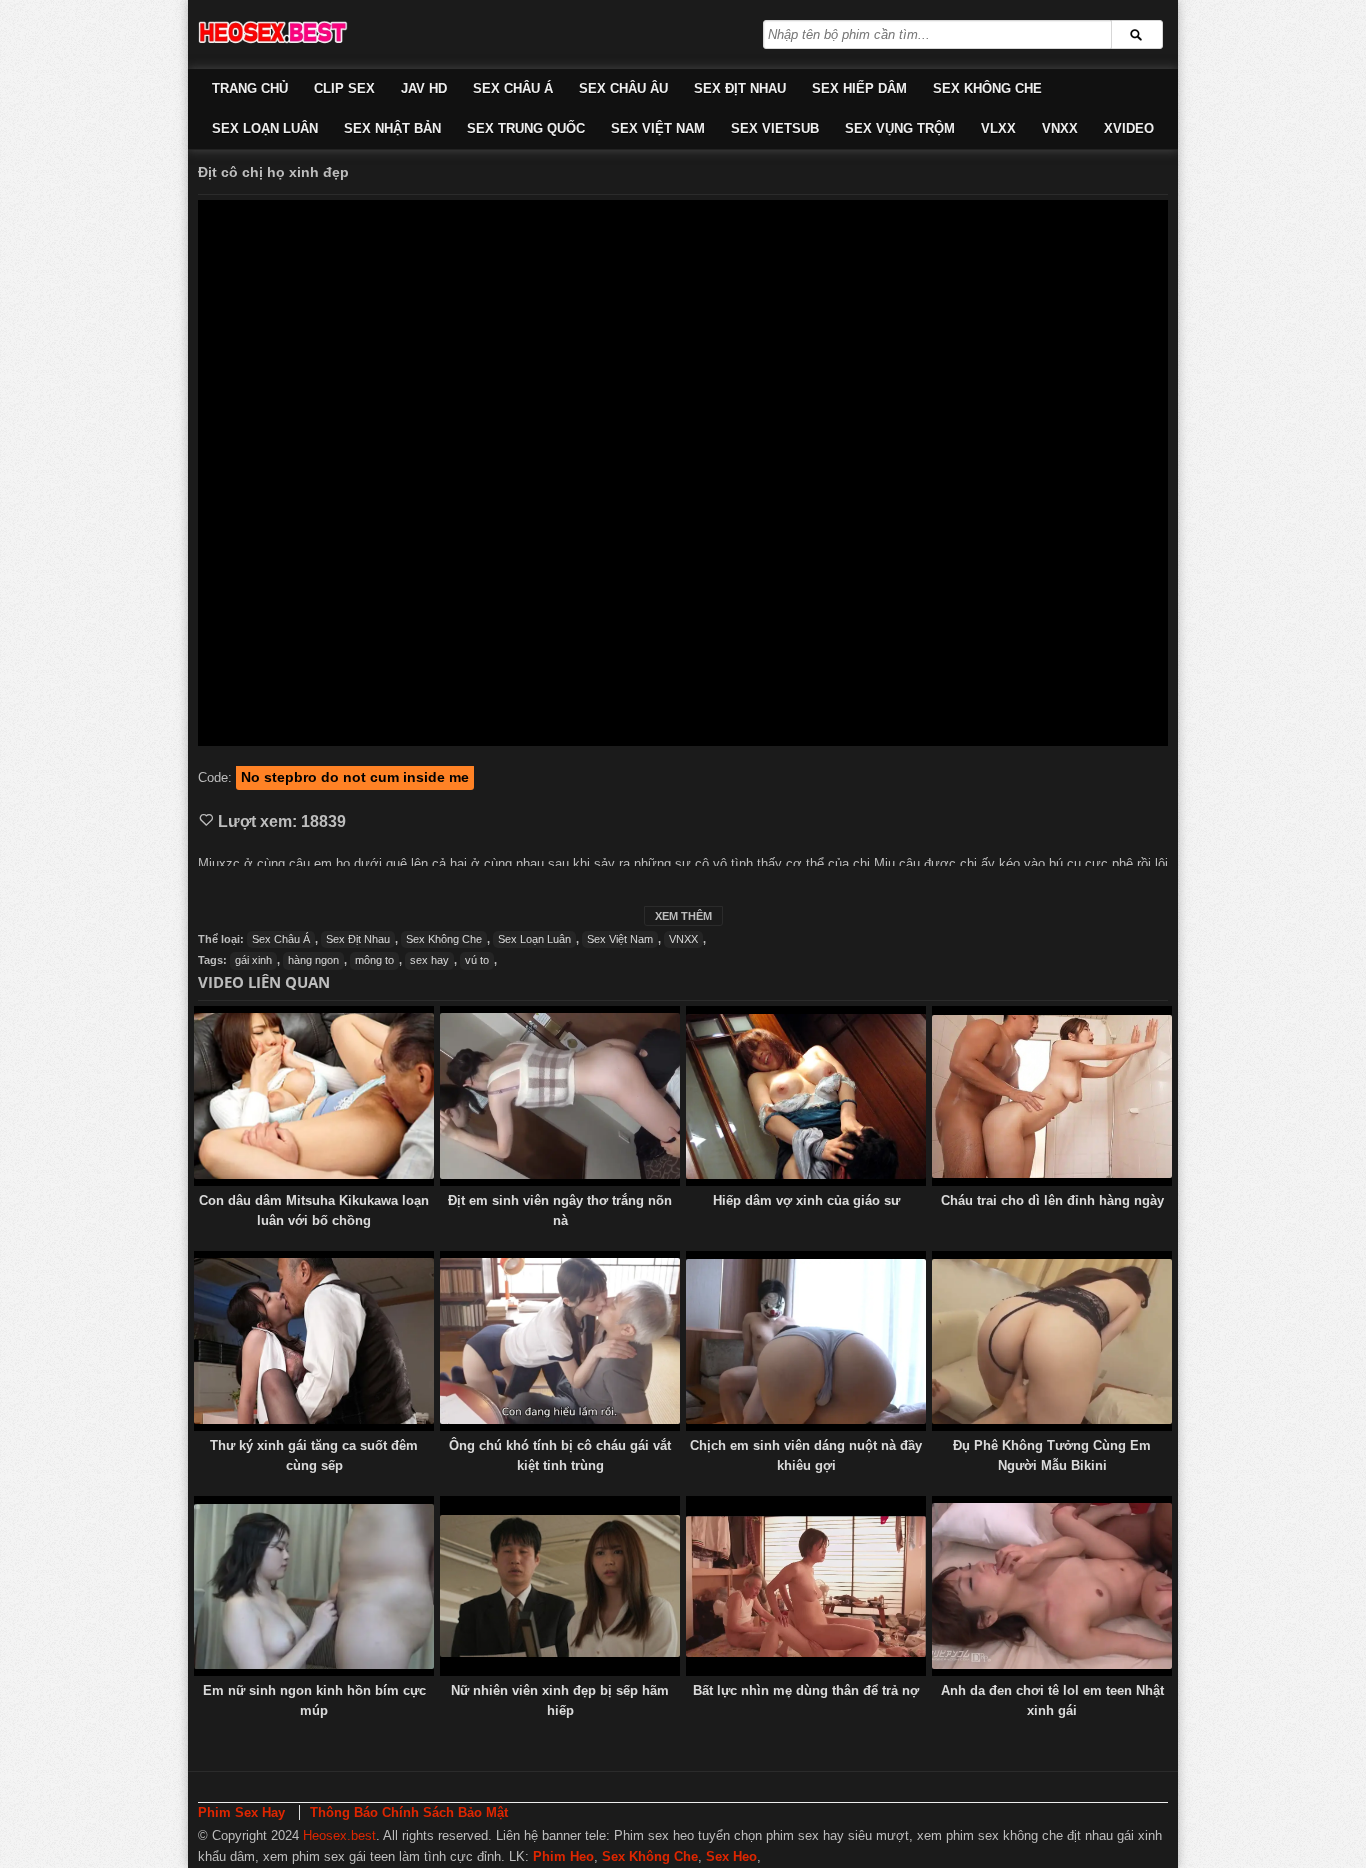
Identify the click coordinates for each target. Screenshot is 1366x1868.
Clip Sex (344, 88)
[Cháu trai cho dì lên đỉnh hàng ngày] (1052, 1096)
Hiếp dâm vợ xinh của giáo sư (806, 1200)
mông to (374, 960)
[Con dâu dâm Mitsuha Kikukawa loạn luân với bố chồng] (314, 1096)
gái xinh (253, 960)
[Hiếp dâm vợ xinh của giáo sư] (806, 1096)
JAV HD (424, 88)
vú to (477, 960)
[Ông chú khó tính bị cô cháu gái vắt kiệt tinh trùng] (560, 1341)
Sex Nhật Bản (392, 128)
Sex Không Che (987, 88)
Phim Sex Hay (241, 1812)
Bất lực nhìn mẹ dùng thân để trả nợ (806, 1690)
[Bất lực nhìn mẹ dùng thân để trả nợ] (806, 1586)
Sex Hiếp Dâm (859, 88)
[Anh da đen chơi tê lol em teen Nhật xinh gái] (1052, 1586)
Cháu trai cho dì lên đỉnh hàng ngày (1052, 1200)
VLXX (998, 128)
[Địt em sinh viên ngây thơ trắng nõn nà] (560, 1096)
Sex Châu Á (513, 88)
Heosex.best (339, 1835)
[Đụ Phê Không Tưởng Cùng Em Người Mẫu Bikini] (1052, 1341)
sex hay (429, 960)
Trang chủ (250, 88)
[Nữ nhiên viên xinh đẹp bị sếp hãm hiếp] (560, 1586)
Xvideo (1129, 128)
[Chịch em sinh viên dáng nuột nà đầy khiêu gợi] (806, 1341)
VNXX (1060, 128)
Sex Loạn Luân (265, 128)
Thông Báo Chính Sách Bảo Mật (409, 1812)
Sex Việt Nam (658, 128)
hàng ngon (313, 960)
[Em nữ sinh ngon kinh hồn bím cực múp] (314, 1586)
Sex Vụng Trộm (900, 128)
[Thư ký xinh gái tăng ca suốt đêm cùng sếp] (314, 1341)
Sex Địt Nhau (740, 88)
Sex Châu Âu (623, 88)
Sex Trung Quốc (526, 128)
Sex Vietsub (775, 128)
